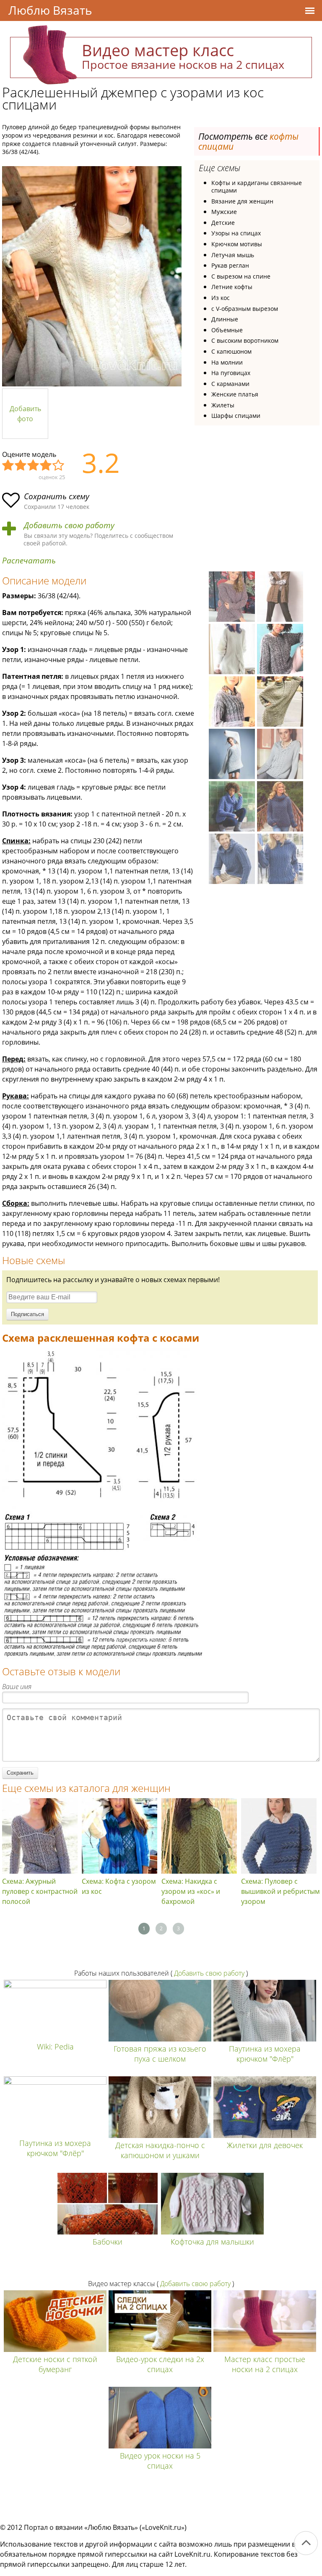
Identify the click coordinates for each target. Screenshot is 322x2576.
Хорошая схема (46, 466)
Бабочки (108, 2242)
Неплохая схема (21, 466)
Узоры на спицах (236, 233)
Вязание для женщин (242, 201)
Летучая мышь (233, 255)
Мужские (224, 212)
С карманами (230, 384)
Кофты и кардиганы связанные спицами (257, 186)
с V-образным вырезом (245, 309)
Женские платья (235, 394)
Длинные (225, 319)
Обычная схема (34, 466)
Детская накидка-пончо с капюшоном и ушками (160, 2150)
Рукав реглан (230, 265)
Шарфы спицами (236, 416)
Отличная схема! (59, 466)
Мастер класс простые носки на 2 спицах (265, 2364)
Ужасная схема (8, 466)
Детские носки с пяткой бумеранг (55, 2364)
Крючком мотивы (237, 244)
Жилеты (223, 405)
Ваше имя (17, 1687)
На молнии (227, 362)
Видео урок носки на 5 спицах (160, 2461)
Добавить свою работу (69, 525)
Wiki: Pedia (55, 2047)
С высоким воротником (245, 340)
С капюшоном (231, 351)
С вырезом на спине (241, 276)
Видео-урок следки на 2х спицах (160, 2364)
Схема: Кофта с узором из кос (119, 1886)
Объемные (227, 330)
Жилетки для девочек (265, 2145)
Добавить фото (25, 414)
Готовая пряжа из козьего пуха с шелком (160, 2054)
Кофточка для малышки (212, 2242)
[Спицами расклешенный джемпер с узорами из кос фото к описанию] (92, 276)
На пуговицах (231, 373)
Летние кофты (232, 287)
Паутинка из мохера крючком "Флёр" (265, 2054)
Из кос (221, 298)
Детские (223, 223)
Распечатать (29, 561)
